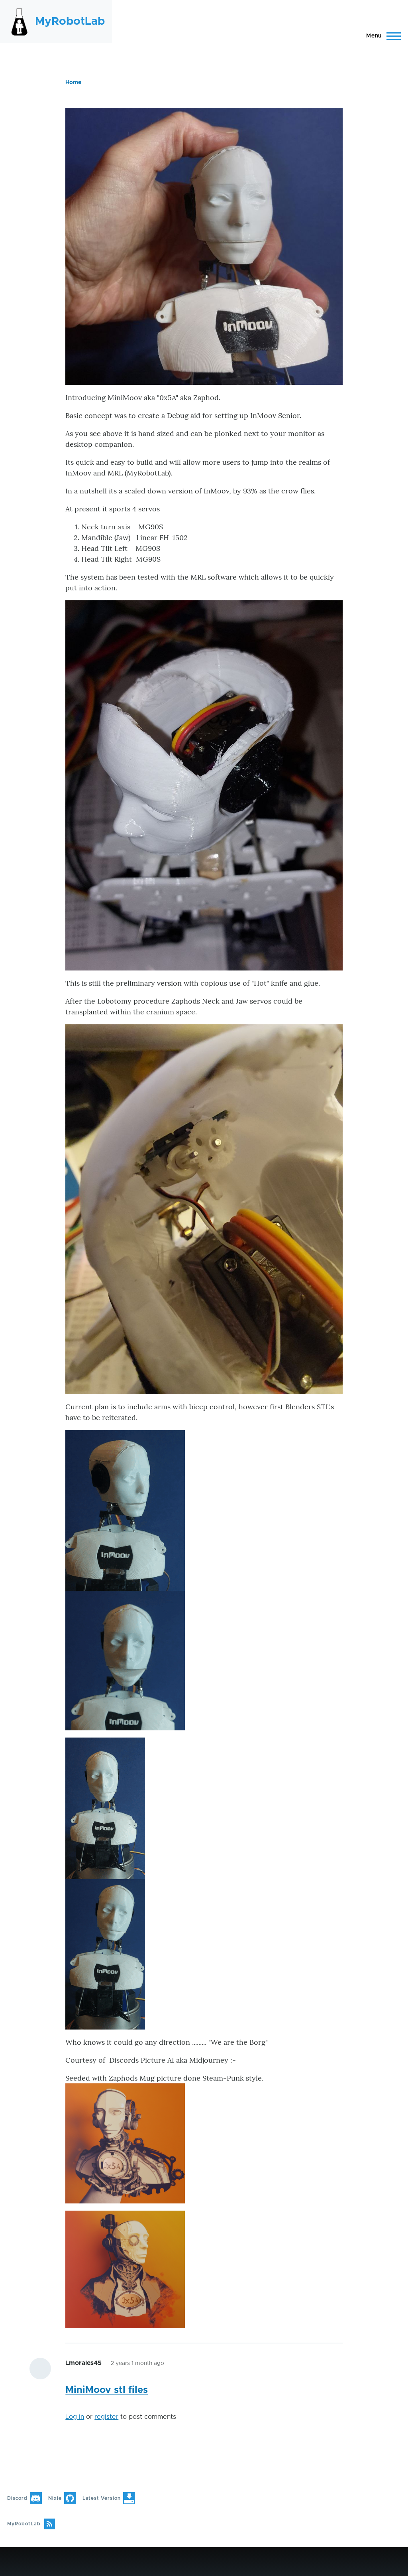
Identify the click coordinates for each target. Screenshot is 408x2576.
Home (73, 83)
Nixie (55, 2498)
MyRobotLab (70, 22)
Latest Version (102, 2498)
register (106, 2417)
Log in (75, 2417)
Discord (17, 2498)
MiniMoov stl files (107, 2390)
